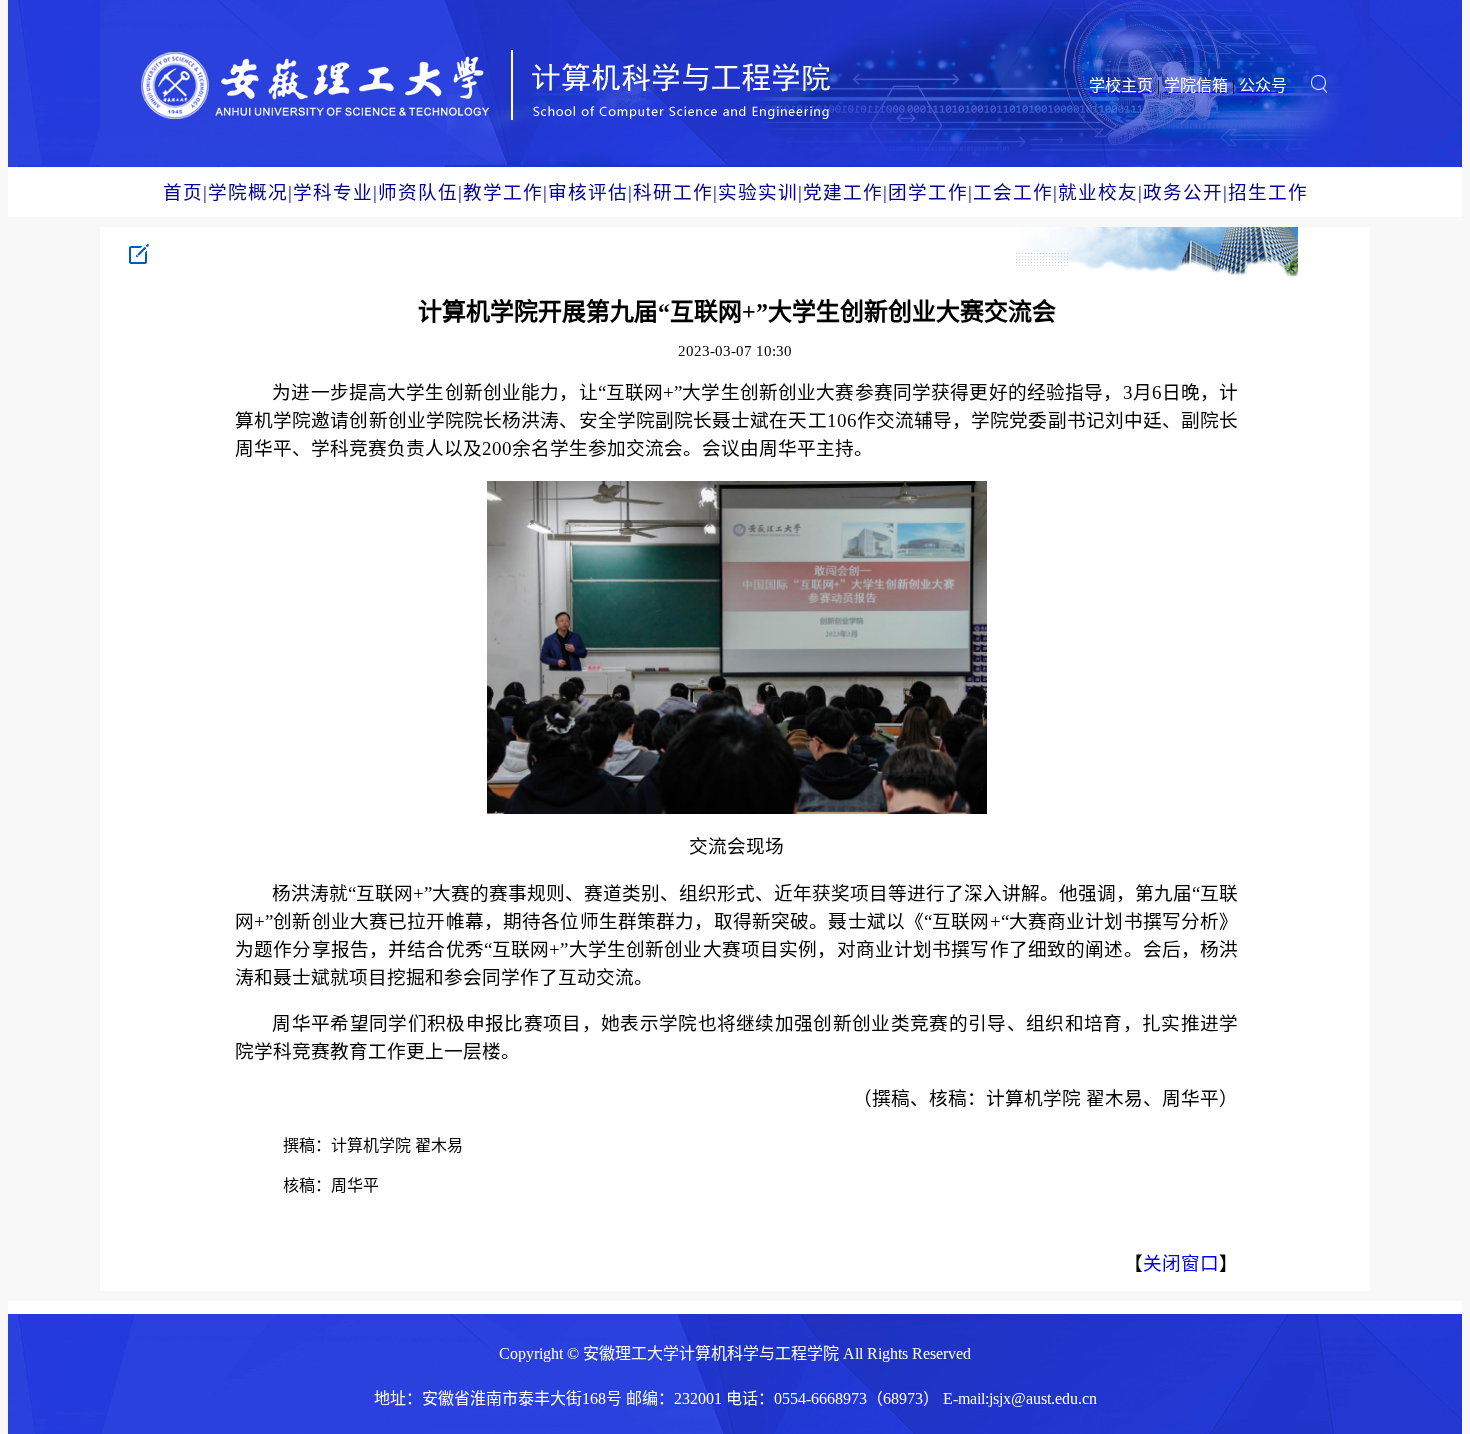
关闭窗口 (1181, 1263)
